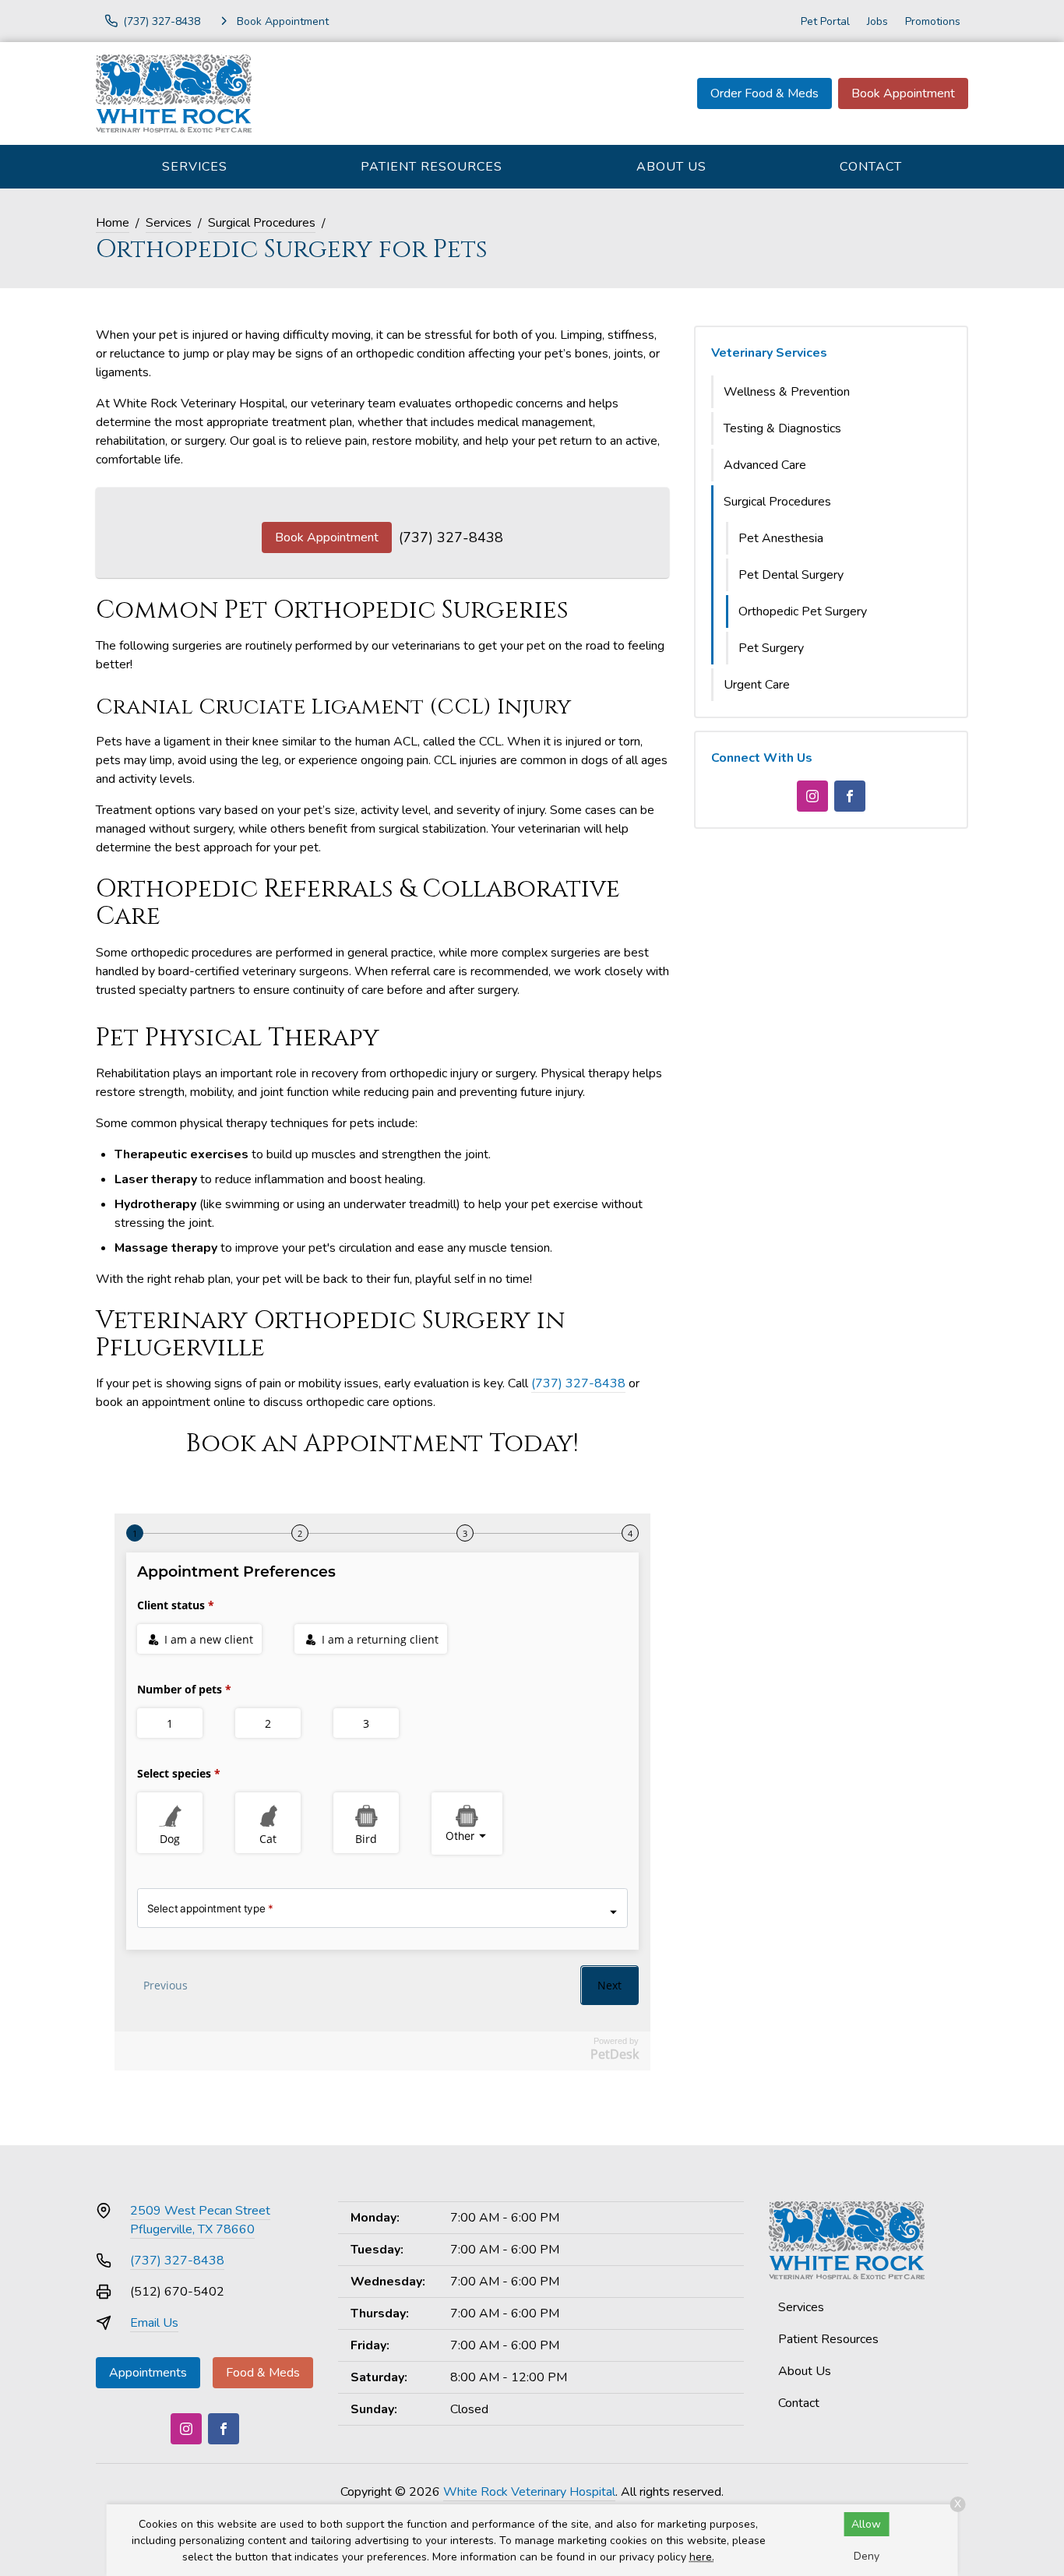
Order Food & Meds (765, 93)
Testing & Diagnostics (782, 428)
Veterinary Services (769, 353)
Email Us (154, 2323)
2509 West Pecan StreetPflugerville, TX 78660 (200, 2220)
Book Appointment (903, 93)
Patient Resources (432, 167)
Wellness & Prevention (787, 392)
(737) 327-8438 (451, 537)
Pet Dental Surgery (791, 575)
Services (195, 167)
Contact (871, 167)
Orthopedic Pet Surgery (803, 611)
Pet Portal (825, 21)
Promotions (933, 21)
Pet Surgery (771, 648)
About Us (671, 167)
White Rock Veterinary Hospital (529, 2492)
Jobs (877, 21)
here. (702, 2557)
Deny (867, 2556)
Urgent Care (757, 685)
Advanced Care (765, 465)
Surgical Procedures (262, 223)
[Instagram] (812, 796)
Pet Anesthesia (781, 538)
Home (113, 223)
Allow (866, 2524)
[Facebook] (850, 796)
